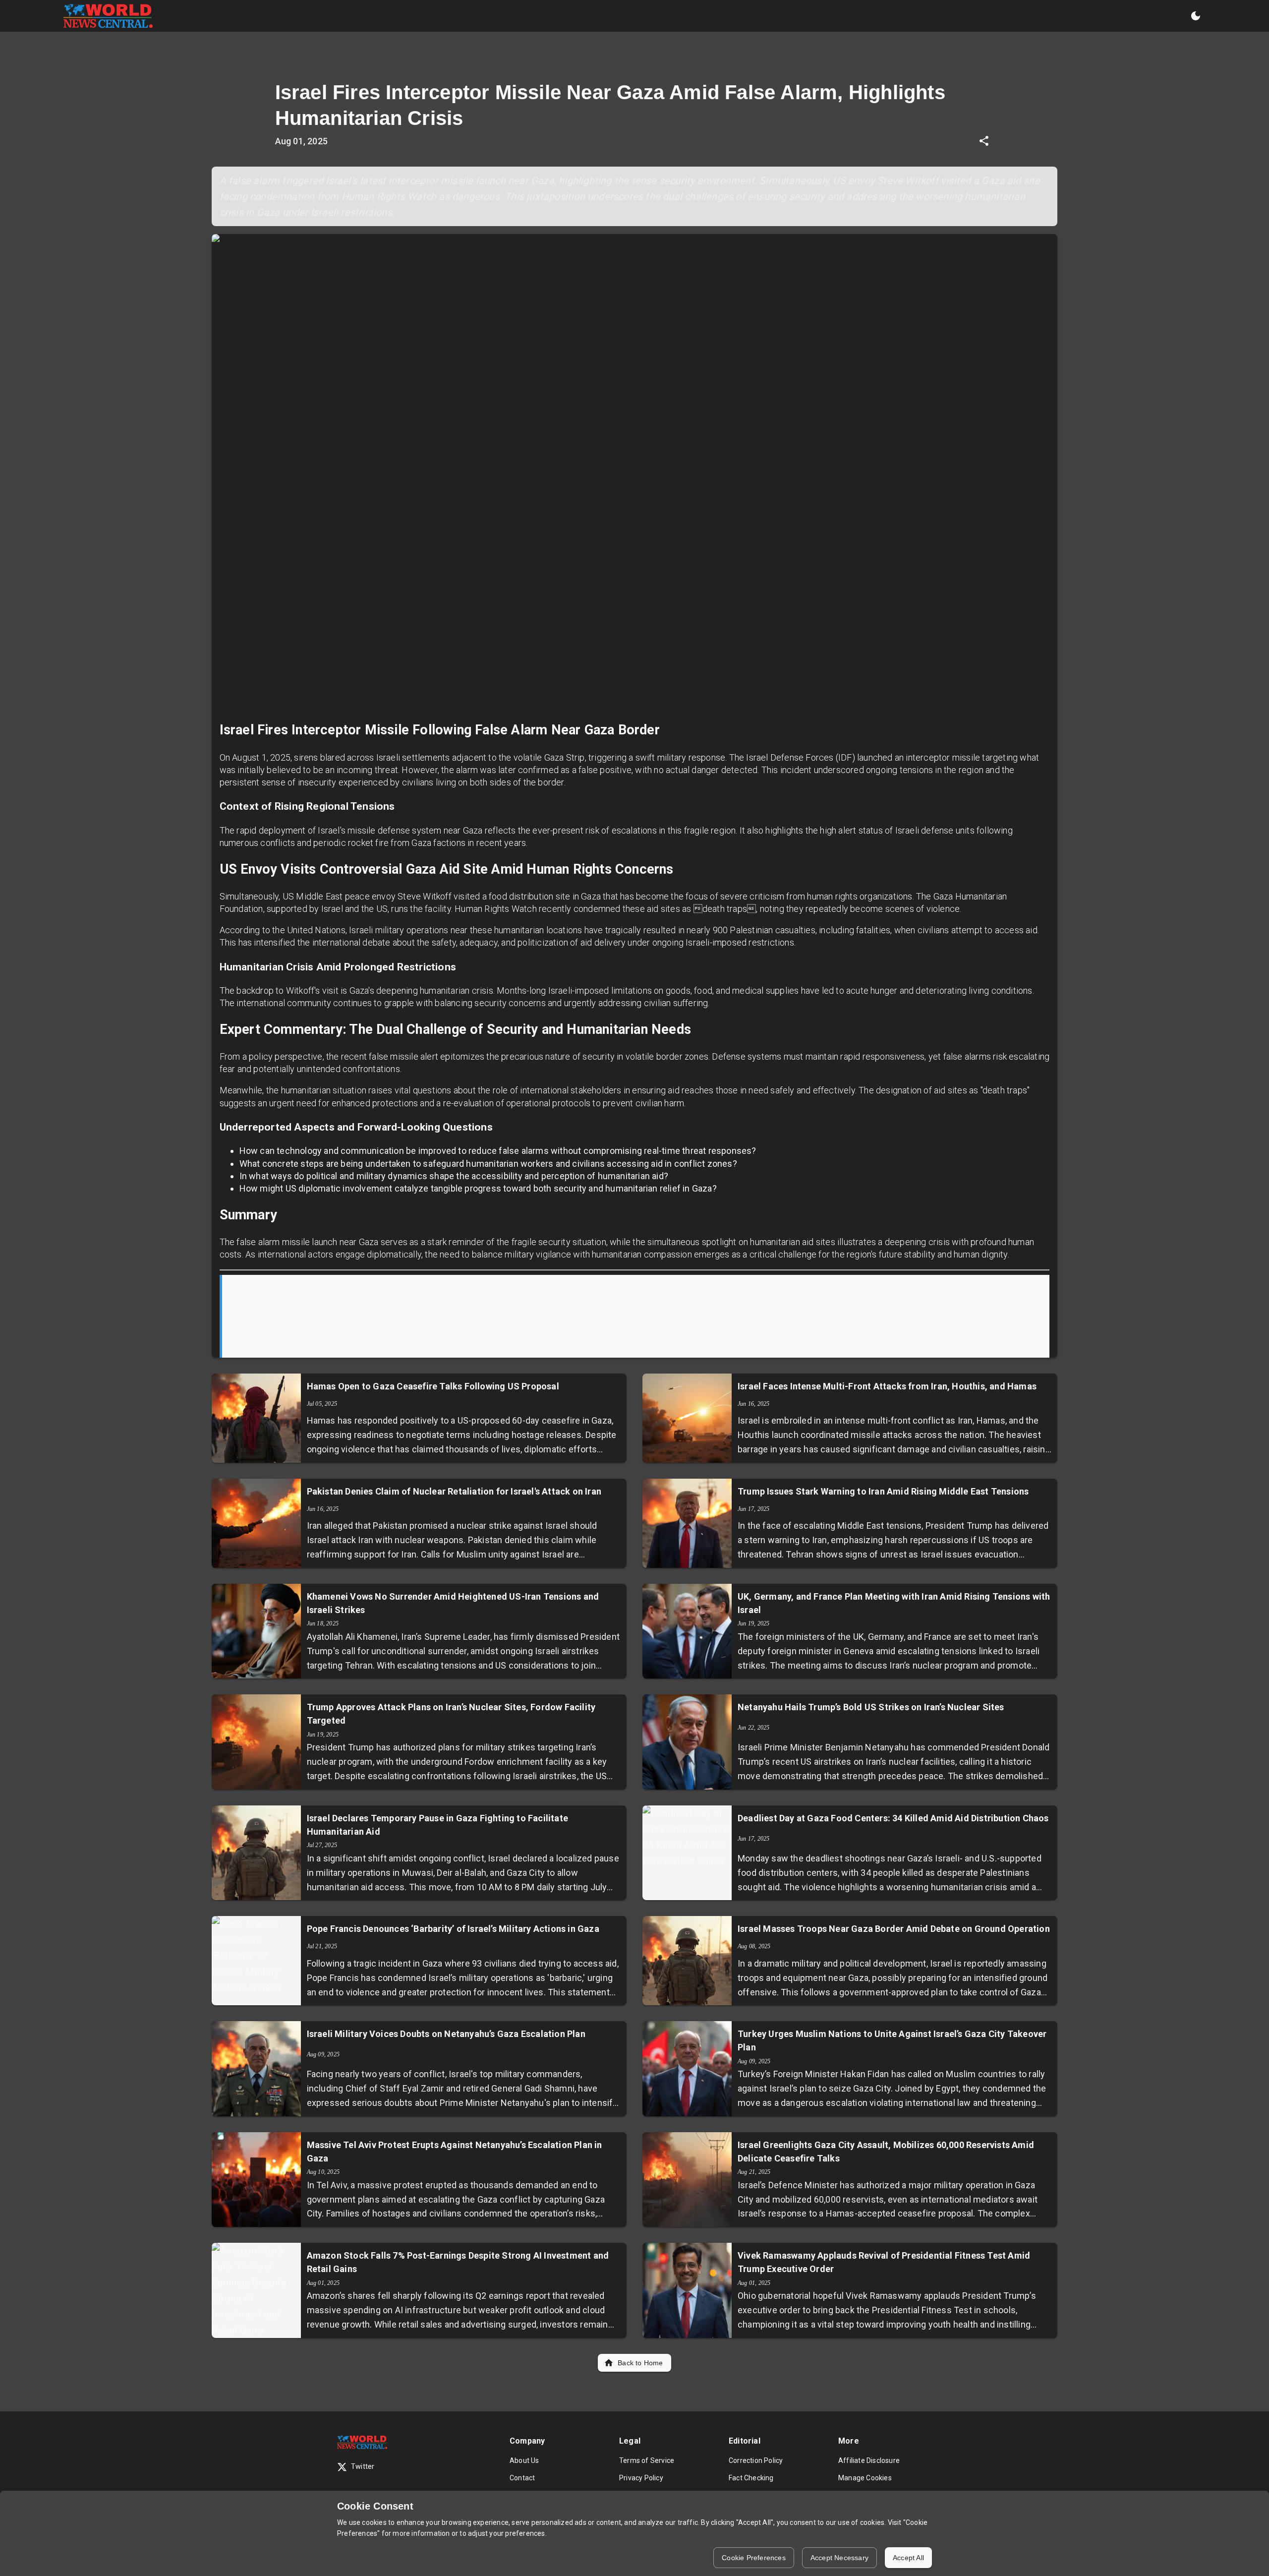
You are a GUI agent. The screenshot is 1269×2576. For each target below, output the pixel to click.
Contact (522, 2478)
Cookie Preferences (754, 2558)
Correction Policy (756, 2460)
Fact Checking (751, 2478)
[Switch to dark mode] (1196, 16)
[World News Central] (108, 16)
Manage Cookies (865, 2478)
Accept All (908, 2558)
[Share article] (984, 141)
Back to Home (640, 2363)
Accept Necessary (839, 2558)
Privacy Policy (641, 2478)
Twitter (363, 2467)
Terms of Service (647, 2460)
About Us (524, 2460)
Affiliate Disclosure (869, 2460)
